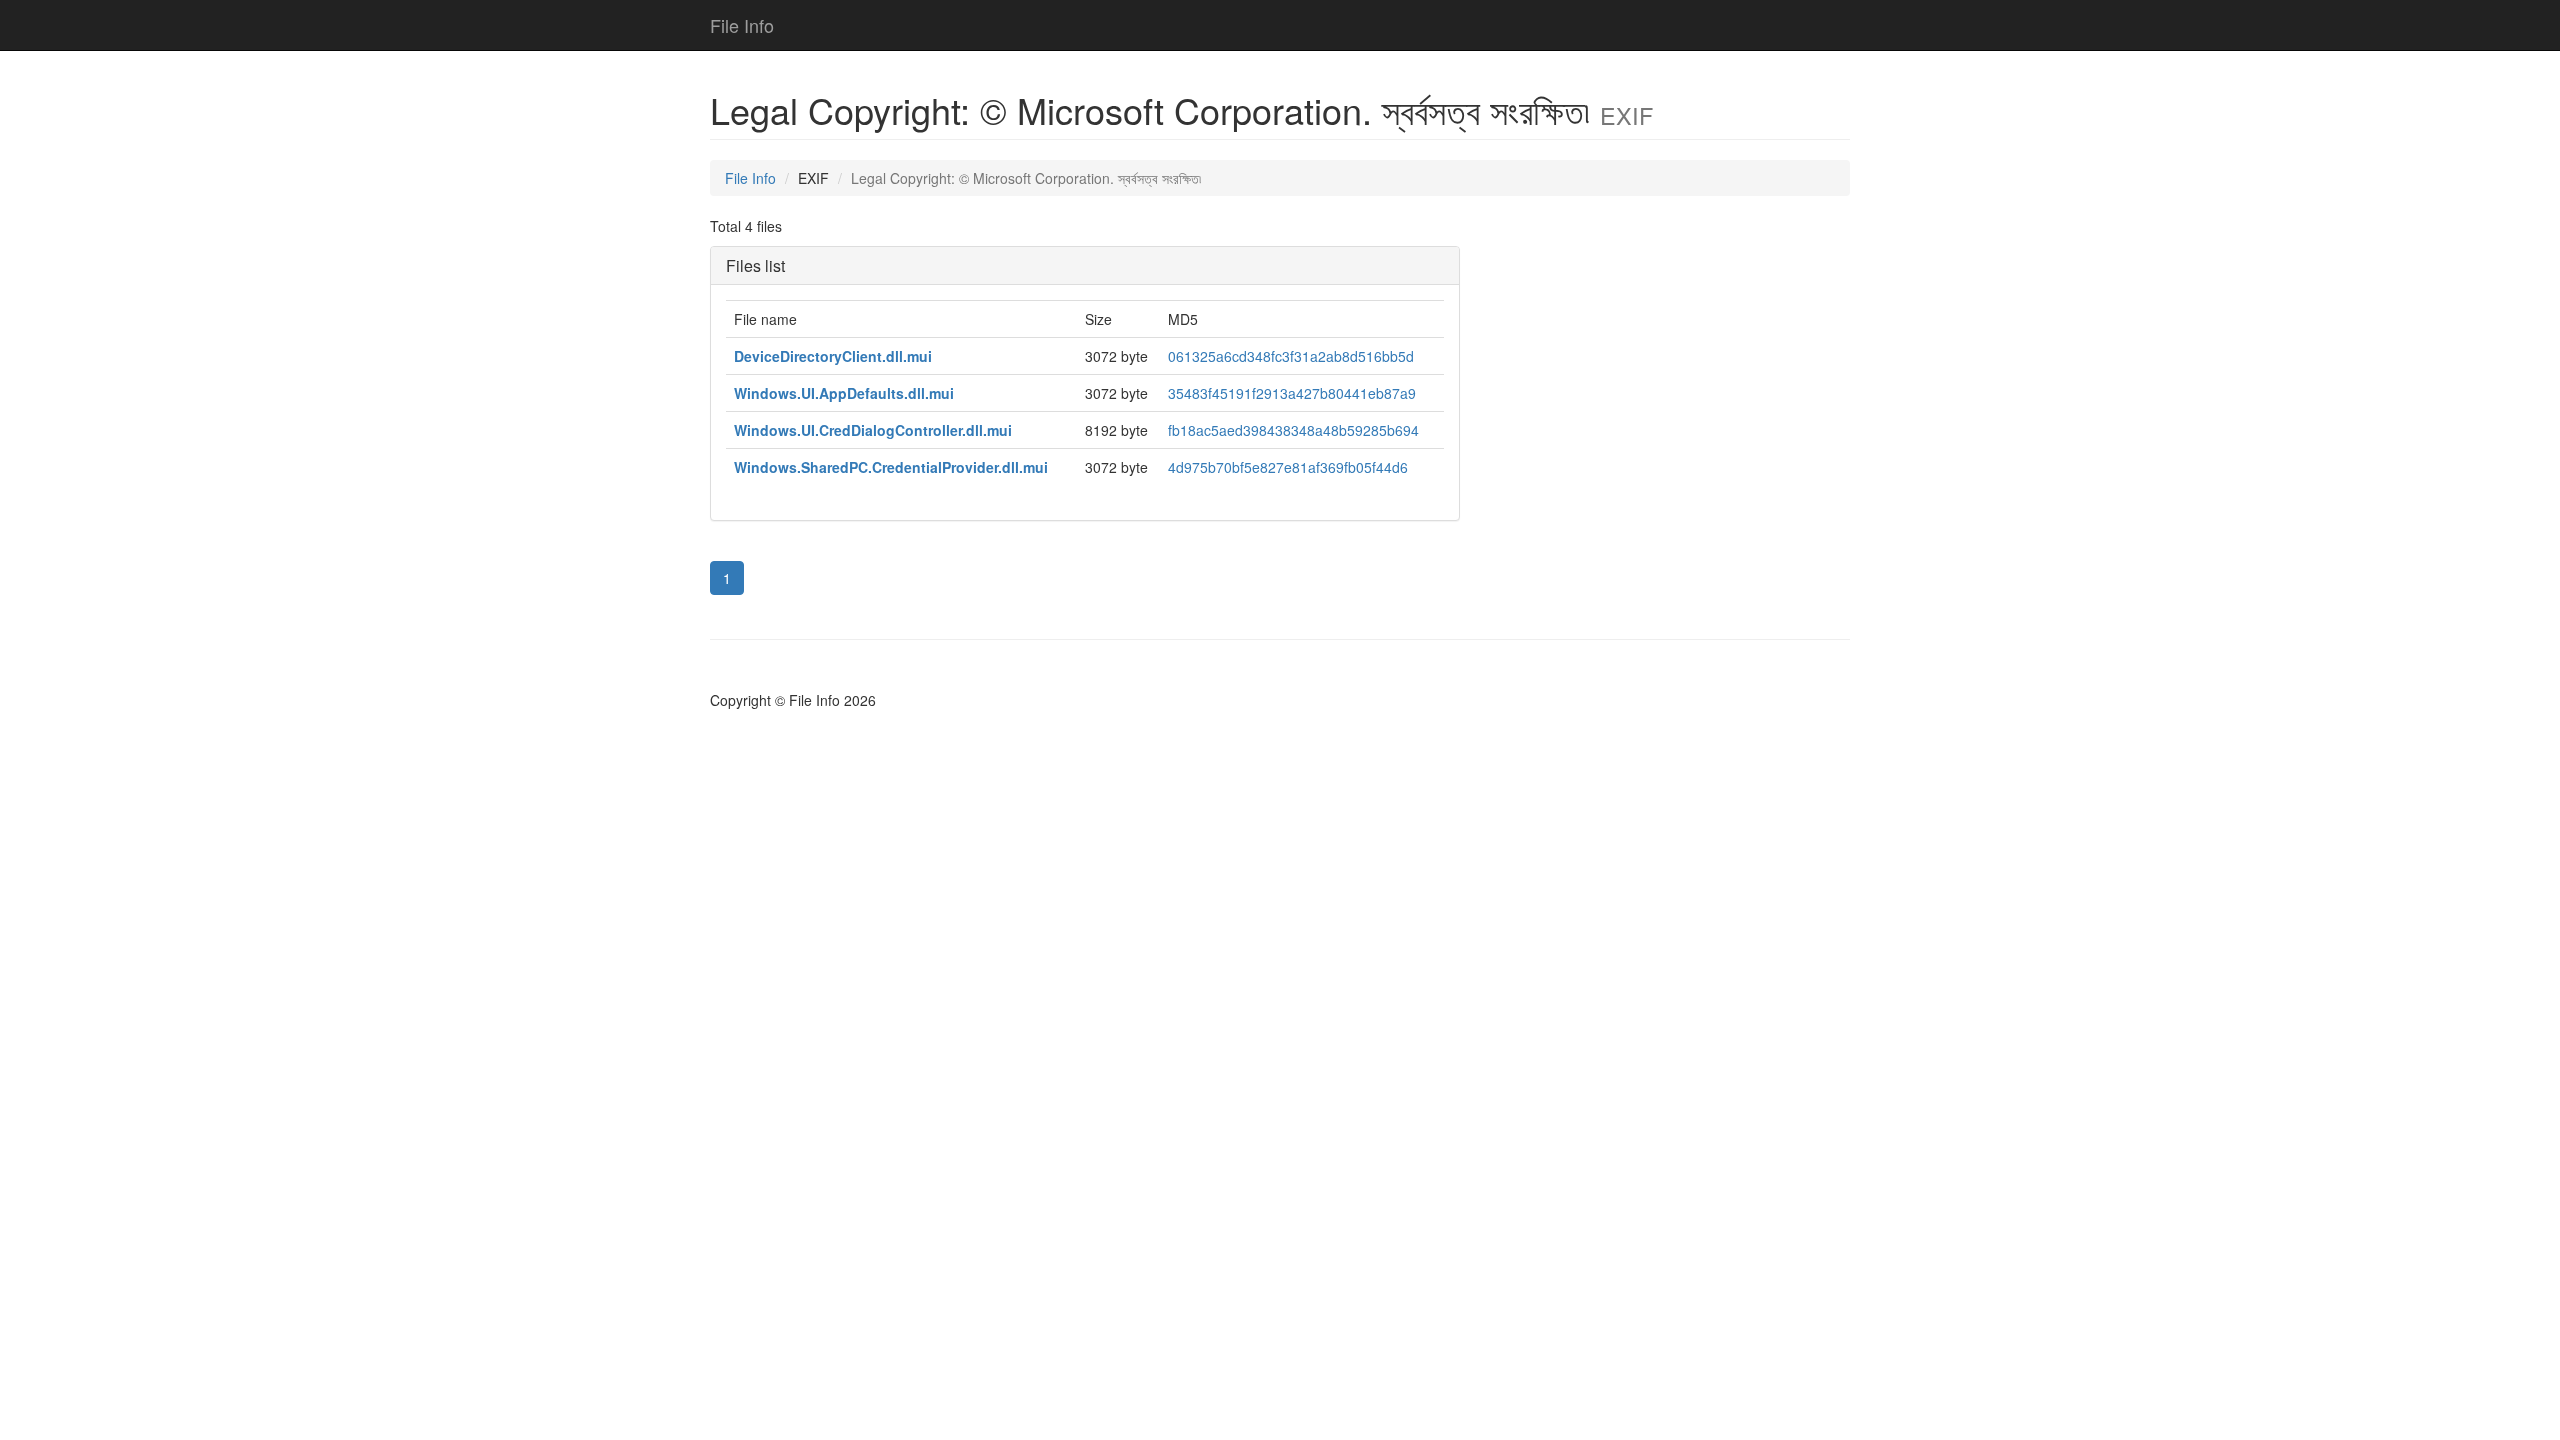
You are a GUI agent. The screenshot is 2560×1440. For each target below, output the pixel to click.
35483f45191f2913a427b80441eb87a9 (1292, 393)
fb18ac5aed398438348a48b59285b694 (1293, 430)
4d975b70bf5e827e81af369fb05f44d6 (1288, 467)
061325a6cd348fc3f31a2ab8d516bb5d (1291, 356)
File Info (742, 25)
